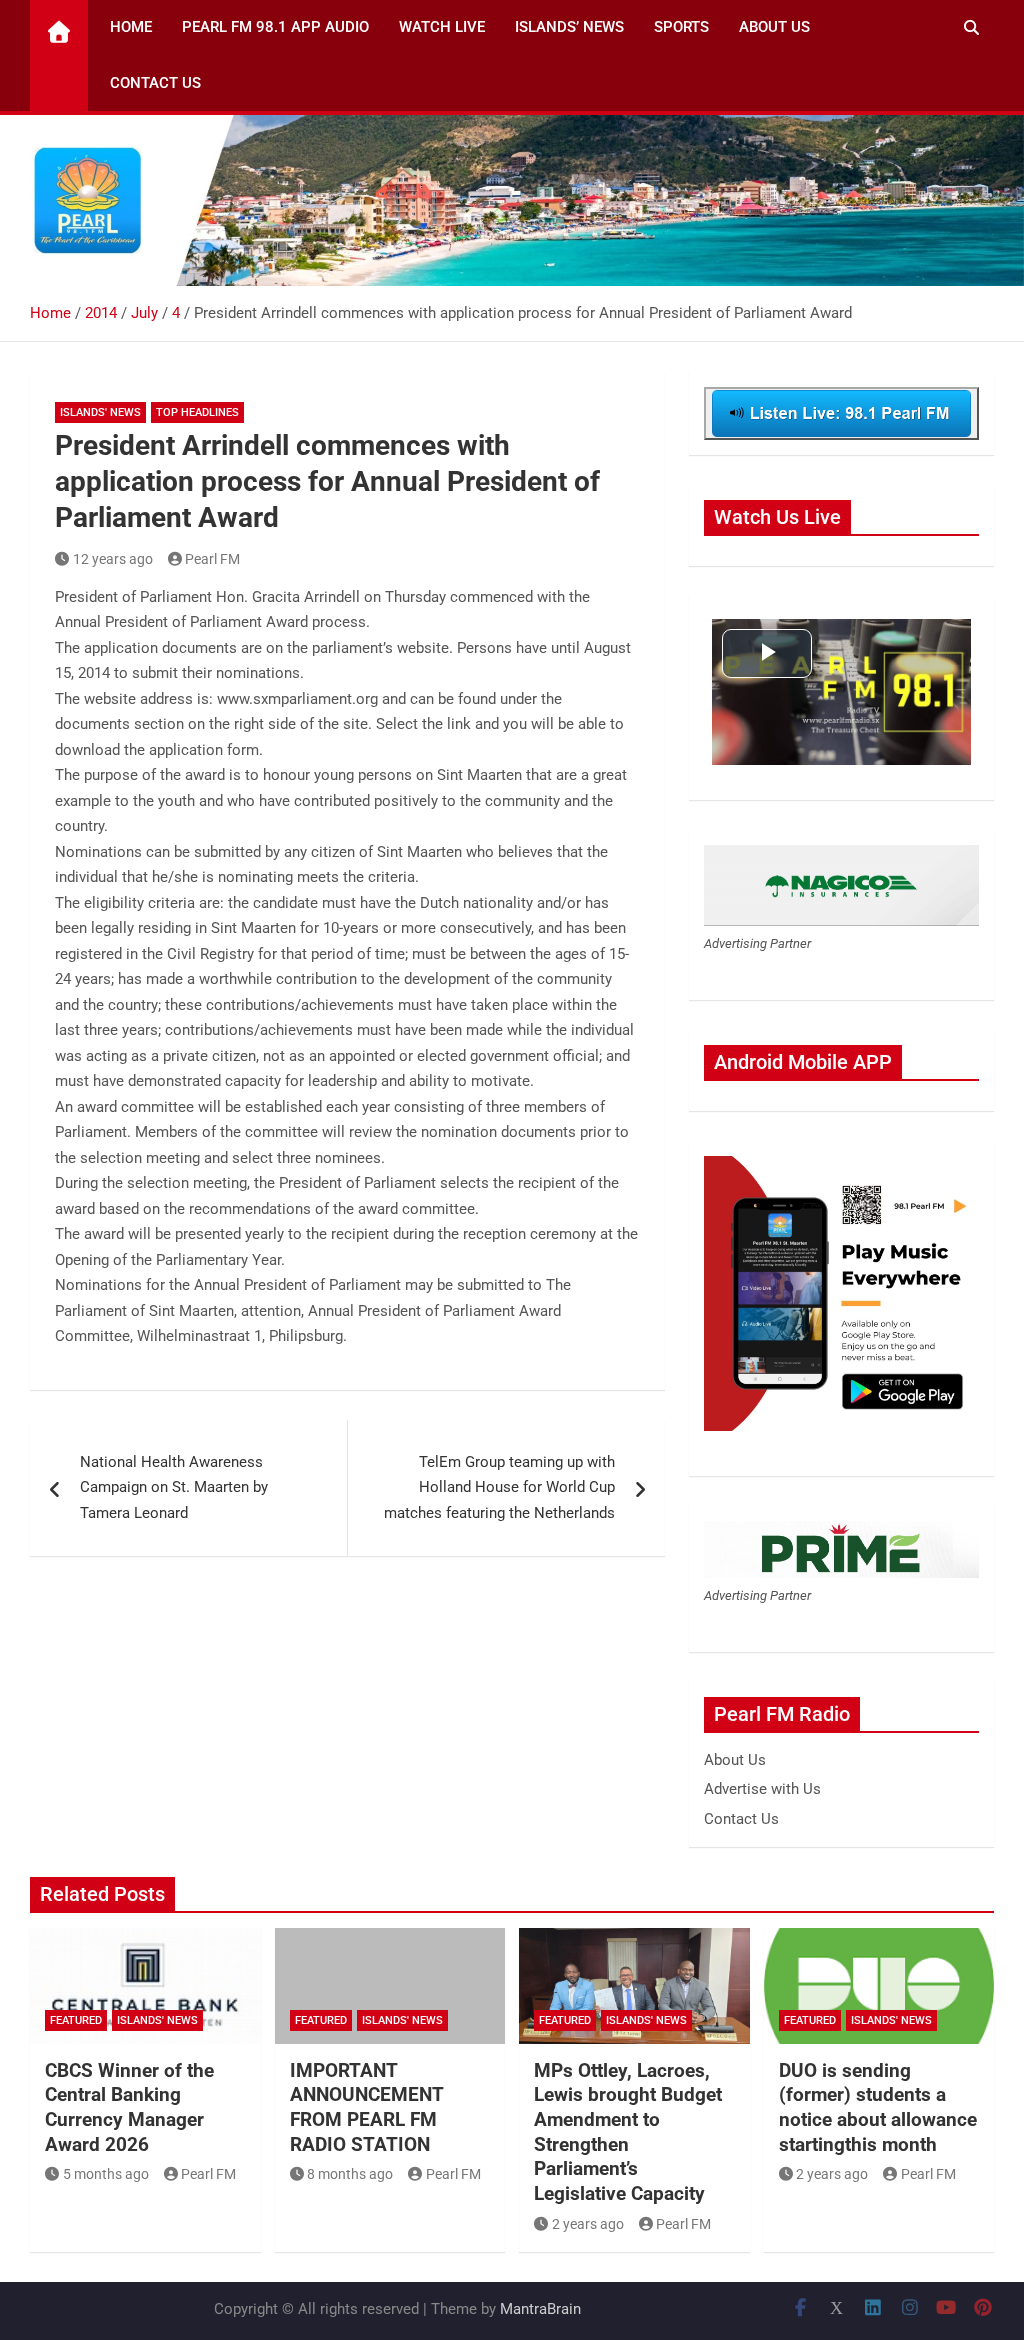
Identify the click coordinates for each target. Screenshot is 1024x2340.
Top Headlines (197, 412)
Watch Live (442, 27)
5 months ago (106, 2174)
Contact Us (155, 83)
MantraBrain (540, 2309)
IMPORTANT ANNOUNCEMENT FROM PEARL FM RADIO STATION (366, 2107)
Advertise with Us (762, 1789)
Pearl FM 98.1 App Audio (275, 27)
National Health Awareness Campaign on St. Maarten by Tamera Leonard (174, 1487)
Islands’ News (569, 27)
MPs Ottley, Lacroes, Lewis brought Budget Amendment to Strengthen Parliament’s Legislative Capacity (628, 2132)
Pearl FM (212, 559)
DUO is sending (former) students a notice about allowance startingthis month (878, 2107)
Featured (76, 2020)
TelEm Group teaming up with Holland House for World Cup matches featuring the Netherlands (499, 1487)
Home (131, 27)
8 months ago (350, 2174)
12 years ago (113, 559)
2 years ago (588, 2224)
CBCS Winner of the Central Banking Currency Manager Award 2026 (129, 2107)
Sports (681, 27)
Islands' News (100, 412)
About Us (774, 27)
